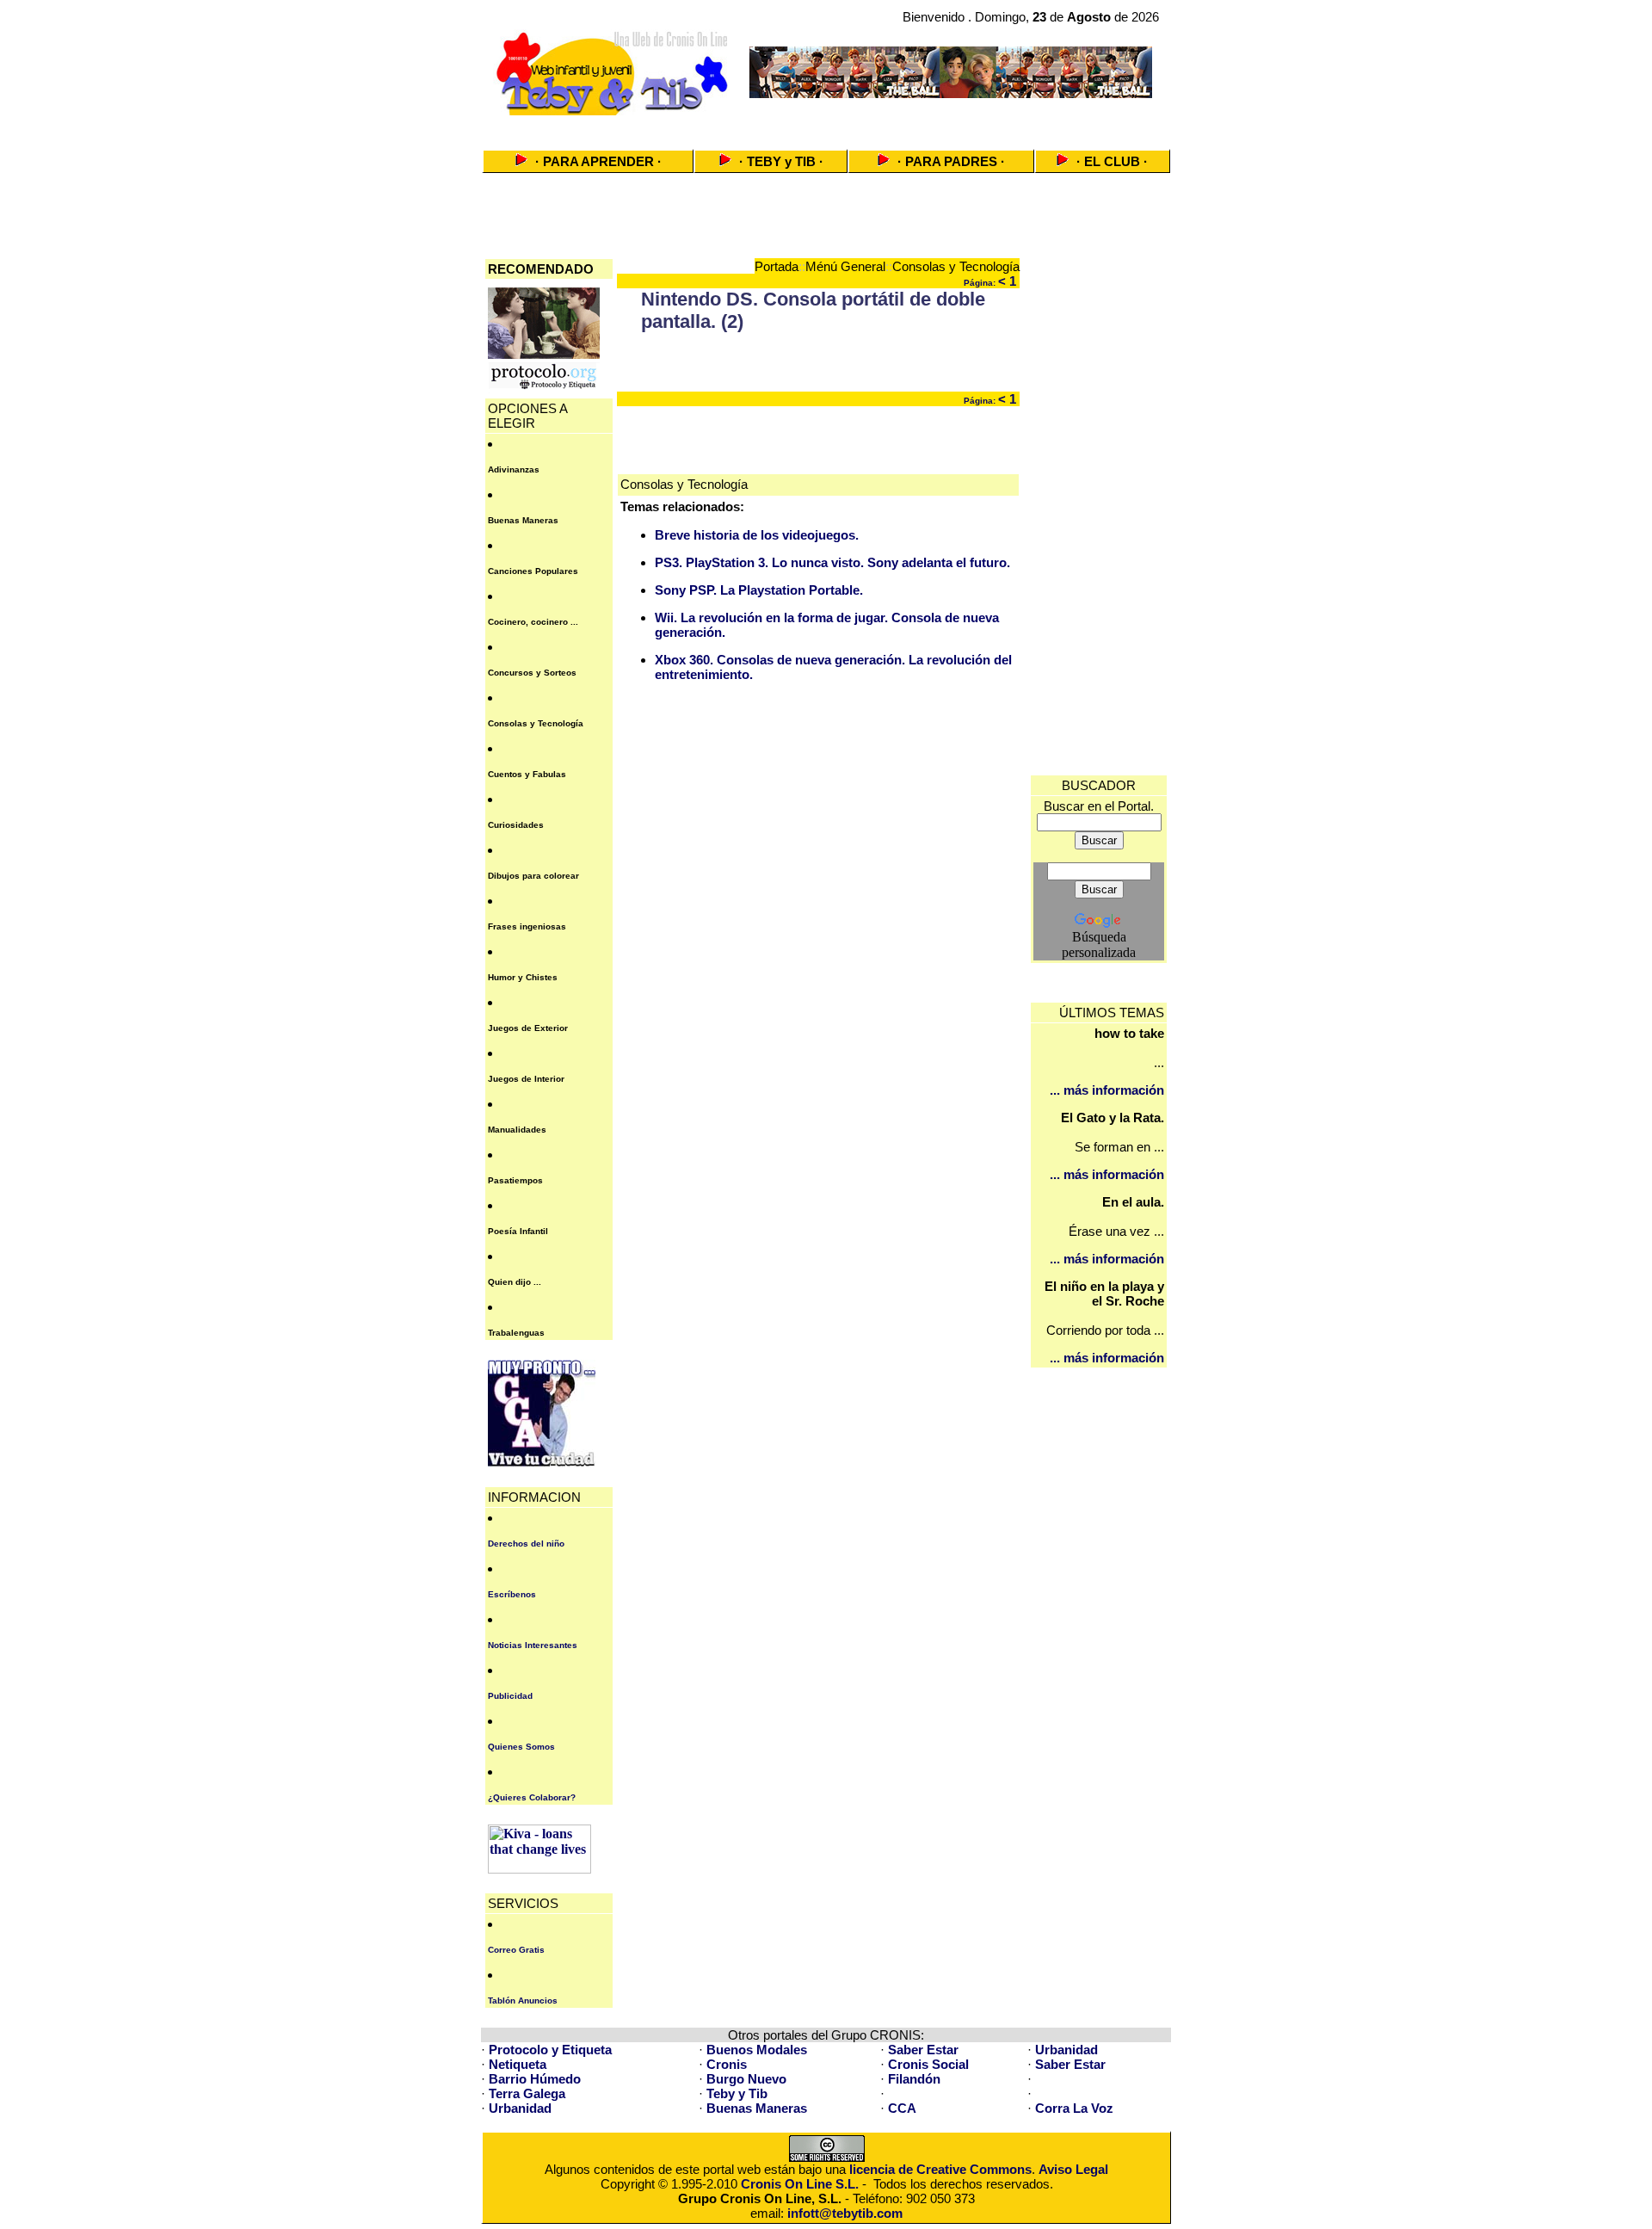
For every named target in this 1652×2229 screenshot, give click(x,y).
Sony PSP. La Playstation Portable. (759, 590)
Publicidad (510, 1696)
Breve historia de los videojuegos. (757, 535)
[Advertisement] (826, 127)
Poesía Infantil (518, 1231)
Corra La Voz (1074, 2108)
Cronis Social (928, 2064)
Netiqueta (518, 2064)
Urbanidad (1066, 2050)
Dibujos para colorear (533, 876)
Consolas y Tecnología (536, 723)
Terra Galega (527, 2093)
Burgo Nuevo (746, 2079)
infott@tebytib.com (845, 2213)
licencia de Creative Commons (940, 2169)
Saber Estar (923, 2050)
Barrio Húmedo (535, 2079)
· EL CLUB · (1112, 161)
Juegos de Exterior (528, 1028)
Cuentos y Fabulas (527, 774)
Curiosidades (516, 825)
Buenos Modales (757, 2050)
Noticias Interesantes (533, 1645)
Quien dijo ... (515, 1282)
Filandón (914, 2079)
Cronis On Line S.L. (800, 2184)
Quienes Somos (521, 1747)
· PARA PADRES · (951, 161)
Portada (777, 266)
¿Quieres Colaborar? (532, 1797)
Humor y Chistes (523, 977)
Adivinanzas (514, 469)
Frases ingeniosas (527, 926)
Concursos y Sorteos (532, 673)
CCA (902, 2108)
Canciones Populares (533, 571)
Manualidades (517, 1130)
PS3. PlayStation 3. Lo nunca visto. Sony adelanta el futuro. (832, 562)
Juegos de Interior (526, 1079)
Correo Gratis (516, 1950)
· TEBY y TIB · (781, 161)
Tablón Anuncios (523, 2001)
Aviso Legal (1073, 2169)
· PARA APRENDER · (598, 161)
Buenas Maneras (523, 520)
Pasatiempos (515, 1180)
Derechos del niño (526, 1544)
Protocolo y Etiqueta (550, 2050)
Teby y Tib (737, 2093)
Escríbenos (512, 1594)
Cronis (727, 2064)
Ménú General (845, 266)
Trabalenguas (516, 1333)
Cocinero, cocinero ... (533, 622)
